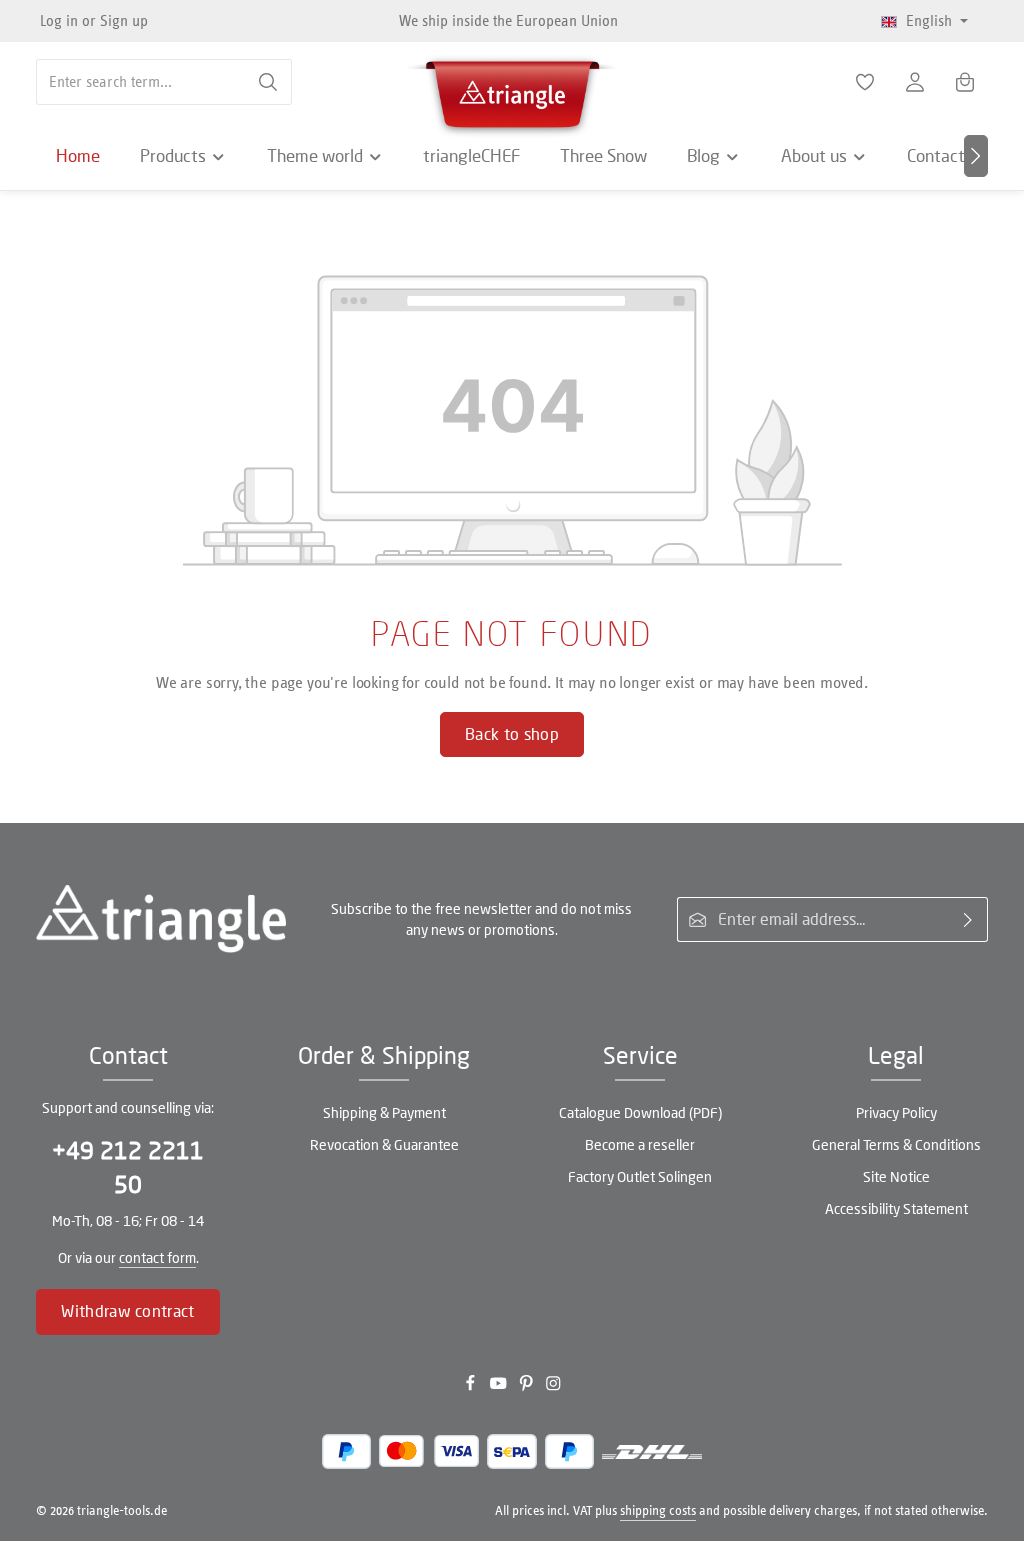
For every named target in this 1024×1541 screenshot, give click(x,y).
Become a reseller (640, 1144)
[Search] (268, 82)
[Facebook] (472, 1387)
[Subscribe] (968, 920)
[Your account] (915, 82)
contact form (157, 1257)
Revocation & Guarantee (384, 1144)
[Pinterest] (528, 1387)
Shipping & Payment (384, 1112)
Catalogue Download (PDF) (640, 1112)
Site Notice (896, 1176)
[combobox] (141, 82)
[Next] (976, 156)
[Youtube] (500, 1387)
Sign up (124, 20)
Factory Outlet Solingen (640, 1176)
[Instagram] (553, 1387)
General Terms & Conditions (896, 1144)
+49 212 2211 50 (128, 1167)
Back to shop (512, 734)
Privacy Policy (896, 1112)
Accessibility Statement (896, 1208)
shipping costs (658, 1510)
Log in (59, 20)
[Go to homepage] (512, 90)
